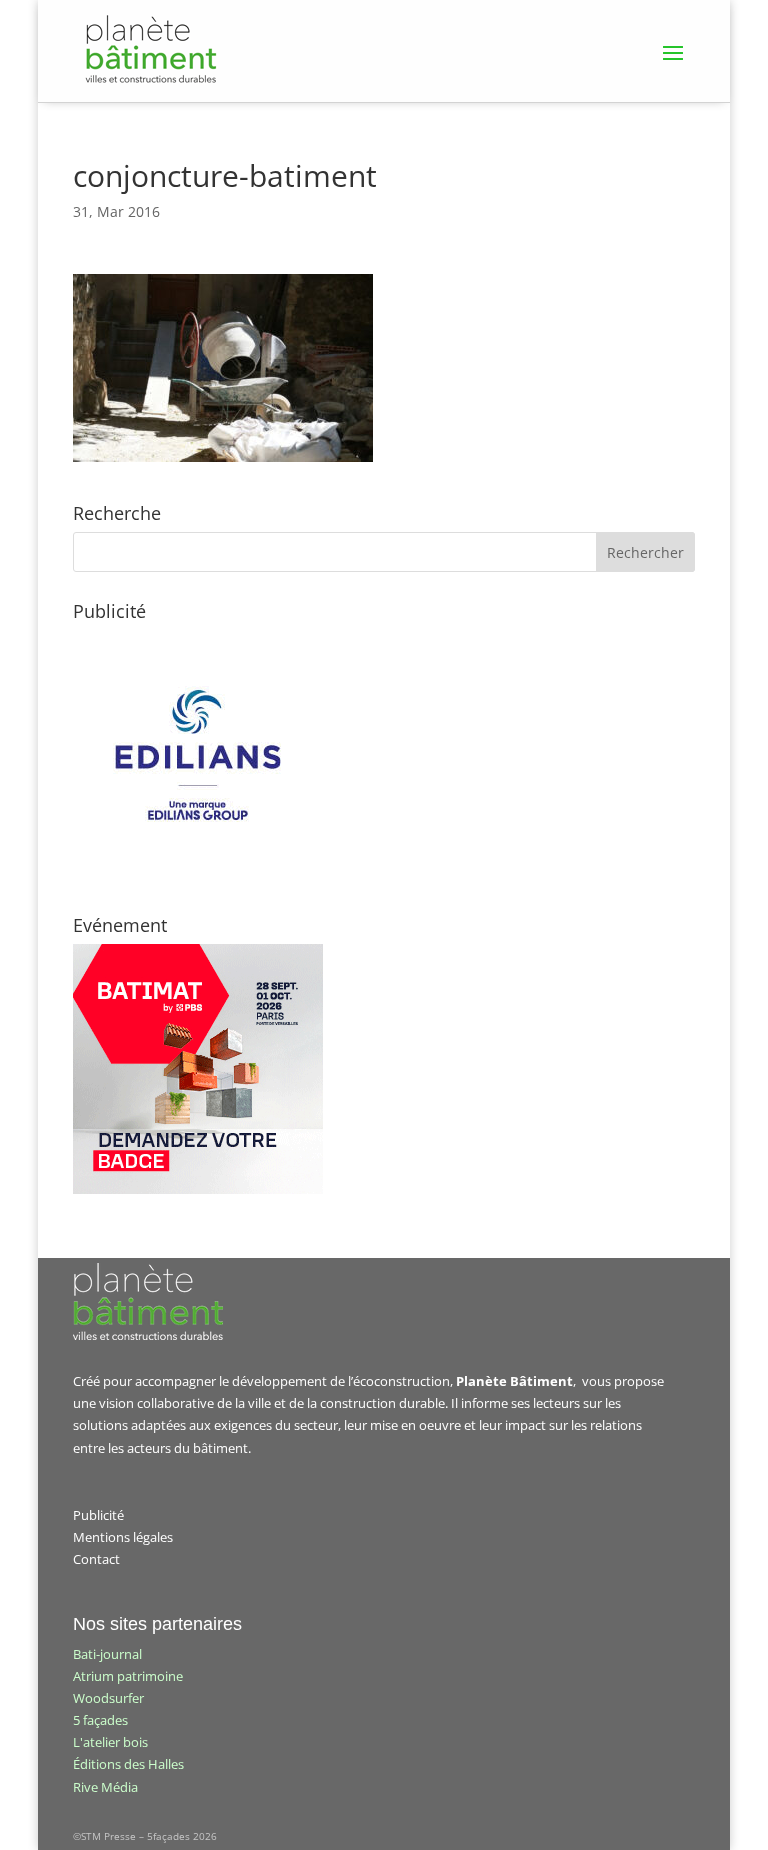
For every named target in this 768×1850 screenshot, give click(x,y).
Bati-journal (107, 1654)
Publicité (98, 1515)
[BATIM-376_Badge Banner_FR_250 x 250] (198, 1189)
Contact (96, 1559)
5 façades (100, 1720)
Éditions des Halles (128, 1764)
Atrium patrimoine (128, 1676)
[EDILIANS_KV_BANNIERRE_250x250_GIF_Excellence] (198, 875)
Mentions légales (123, 1537)
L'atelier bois (110, 1742)
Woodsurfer (108, 1698)
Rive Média (105, 1787)
